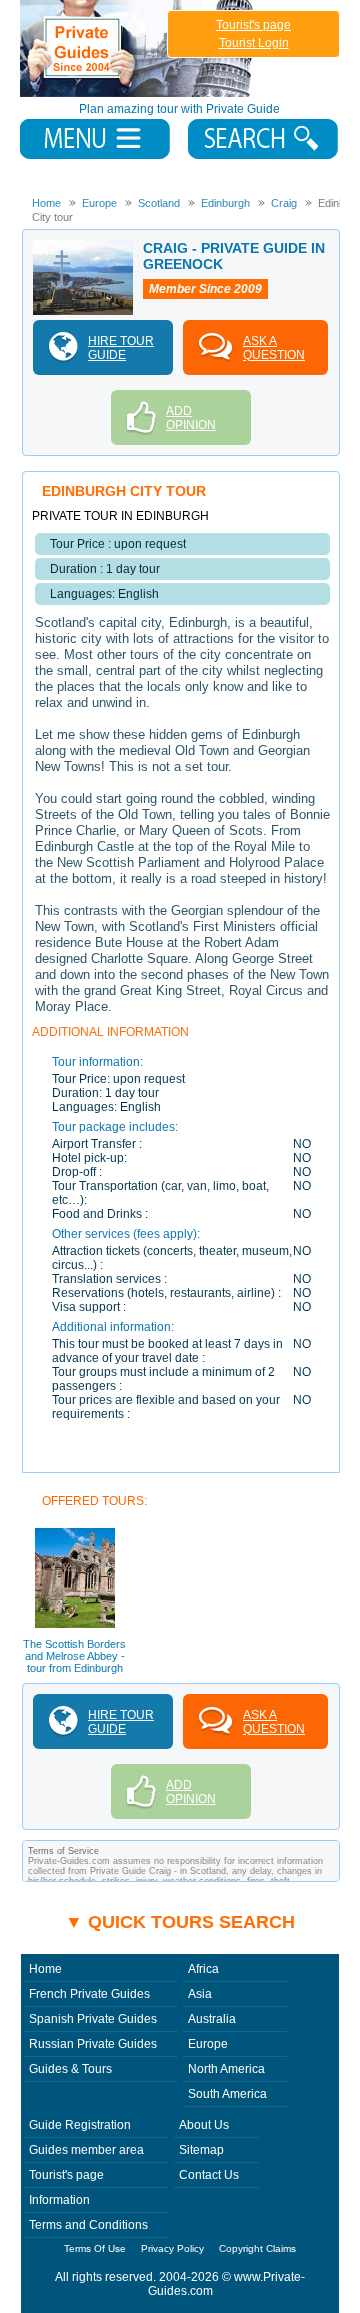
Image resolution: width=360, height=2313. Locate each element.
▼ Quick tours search (180, 1922)
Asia (200, 1994)
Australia (212, 2019)
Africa (203, 1969)
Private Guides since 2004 (138, 48)
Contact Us (209, 2175)
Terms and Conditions (88, 2225)
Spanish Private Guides (93, 2019)
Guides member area (86, 2150)
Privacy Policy (172, 2248)
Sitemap (201, 2150)
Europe (208, 2044)
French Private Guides (89, 1994)
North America (226, 2069)
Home (45, 1969)
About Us (204, 2125)
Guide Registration (80, 2125)
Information (59, 2200)
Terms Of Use (95, 2248)
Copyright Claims (257, 2248)
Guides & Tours (70, 2069)
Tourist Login (254, 43)
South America (227, 2094)
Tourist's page (253, 25)
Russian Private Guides (93, 2044)
